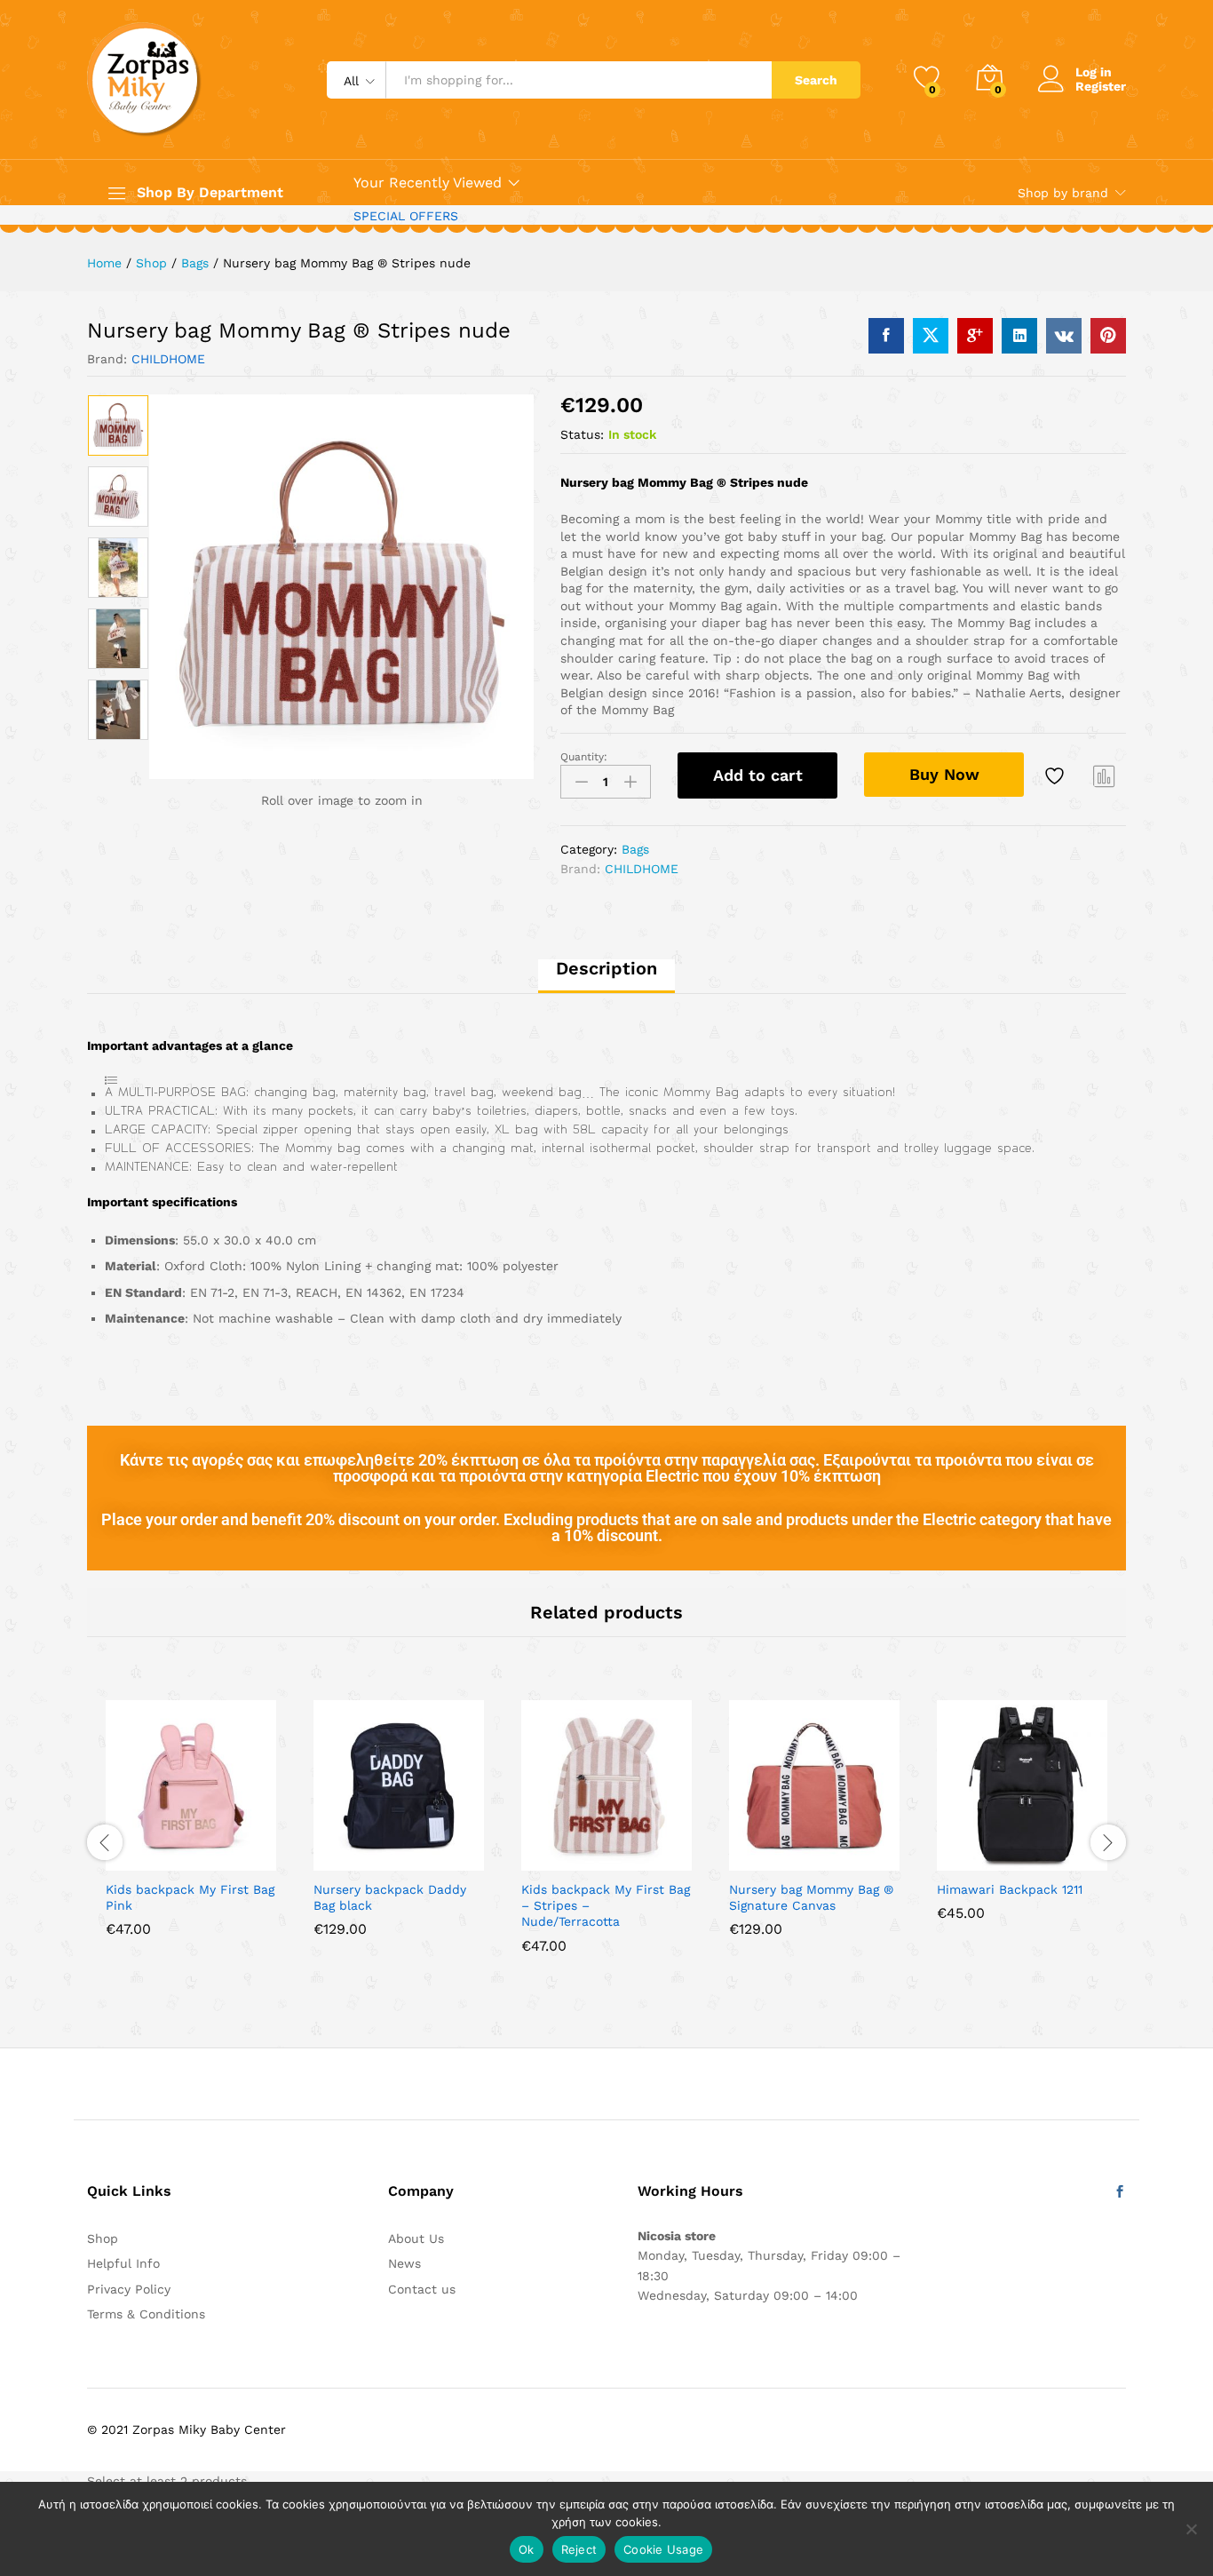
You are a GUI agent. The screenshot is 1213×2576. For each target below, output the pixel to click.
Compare (1105, 775)
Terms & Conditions (146, 2314)
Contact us (422, 2289)
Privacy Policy (129, 2289)
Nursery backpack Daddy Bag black (390, 1897)
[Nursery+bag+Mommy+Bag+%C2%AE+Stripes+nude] (931, 336)
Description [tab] (606, 968)
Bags (635, 849)
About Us (416, 2238)
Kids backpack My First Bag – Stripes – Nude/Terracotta (606, 1905)
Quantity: (584, 757)
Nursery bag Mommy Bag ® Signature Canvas (811, 1897)
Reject (579, 2549)
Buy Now (944, 774)
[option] (118, 425)
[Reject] (1191, 2529)
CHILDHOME (168, 359)
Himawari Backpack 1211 (1010, 1889)
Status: (582, 434)
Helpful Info (123, 2263)
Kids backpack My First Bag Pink (190, 1897)
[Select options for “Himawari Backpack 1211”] (961, 1860)
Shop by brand (1063, 193)
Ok (527, 2549)
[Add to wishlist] (1057, 775)
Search (816, 80)
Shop (103, 2238)
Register (1101, 86)
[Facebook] (1120, 2192)
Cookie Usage (663, 2549)
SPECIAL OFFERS (406, 216)
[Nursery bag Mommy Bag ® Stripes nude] (886, 336)
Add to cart (758, 775)
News (404, 2263)
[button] (130, 1860)
